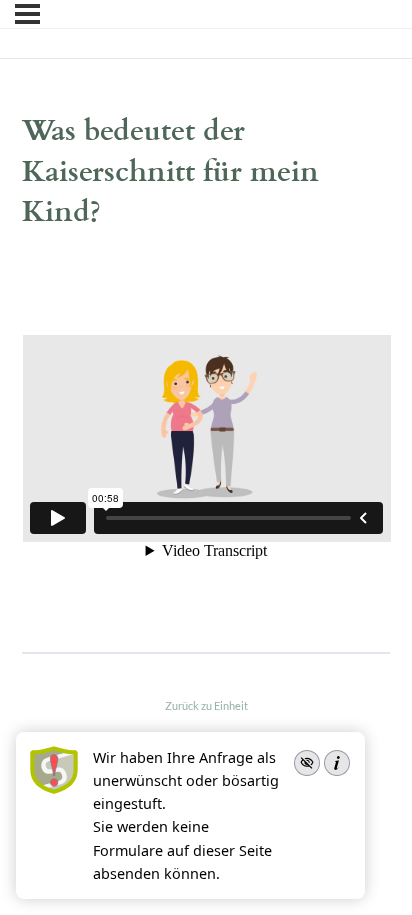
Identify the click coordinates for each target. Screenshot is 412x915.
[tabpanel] (206, 441)
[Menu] (27, 14)
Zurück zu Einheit (206, 705)
